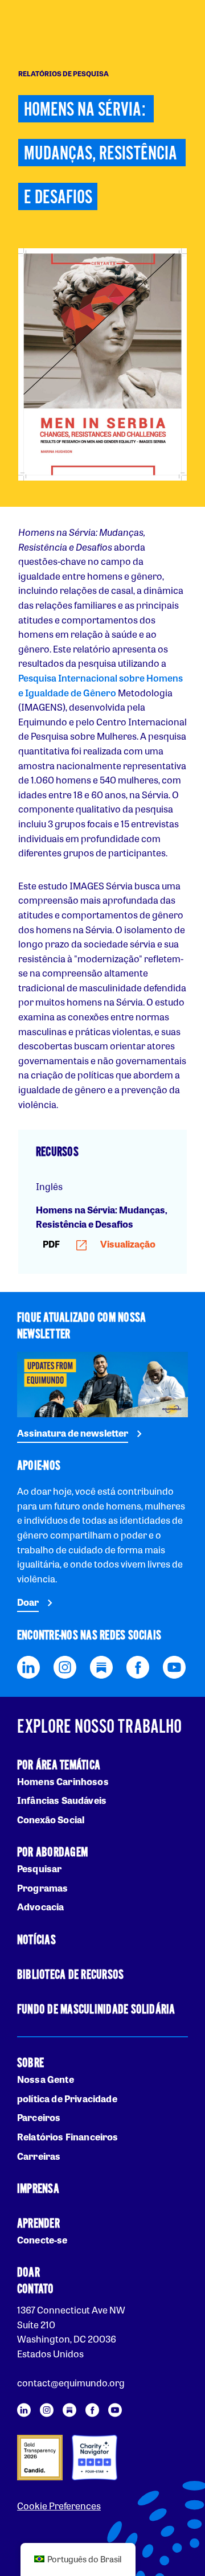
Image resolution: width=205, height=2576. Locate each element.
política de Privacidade (67, 2099)
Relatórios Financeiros (68, 2137)
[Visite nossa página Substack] (101, 1666)
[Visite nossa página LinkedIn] (28, 1666)
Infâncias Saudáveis (62, 1800)
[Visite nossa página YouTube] (174, 1666)
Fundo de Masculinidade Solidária (96, 2010)
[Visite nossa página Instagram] (65, 1666)
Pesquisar (39, 1869)
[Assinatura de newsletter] (102, 1383)
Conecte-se (42, 2240)
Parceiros (39, 2117)
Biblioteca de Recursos (70, 1975)
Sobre (30, 2063)
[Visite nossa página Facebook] (138, 1666)
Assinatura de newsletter (73, 1433)
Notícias (36, 1940)
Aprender (38, 2224)
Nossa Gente (46, 2079)
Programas (42, 1888)
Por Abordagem (52, 1853)
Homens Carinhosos (63, 1781)
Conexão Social (51, 1820)
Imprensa (38, 2189)
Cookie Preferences (59, 2506)
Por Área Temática (59, 1765)
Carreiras (39, 2156)
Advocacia (40, 1907)
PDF (99, 1244)
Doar (28, 1602)
